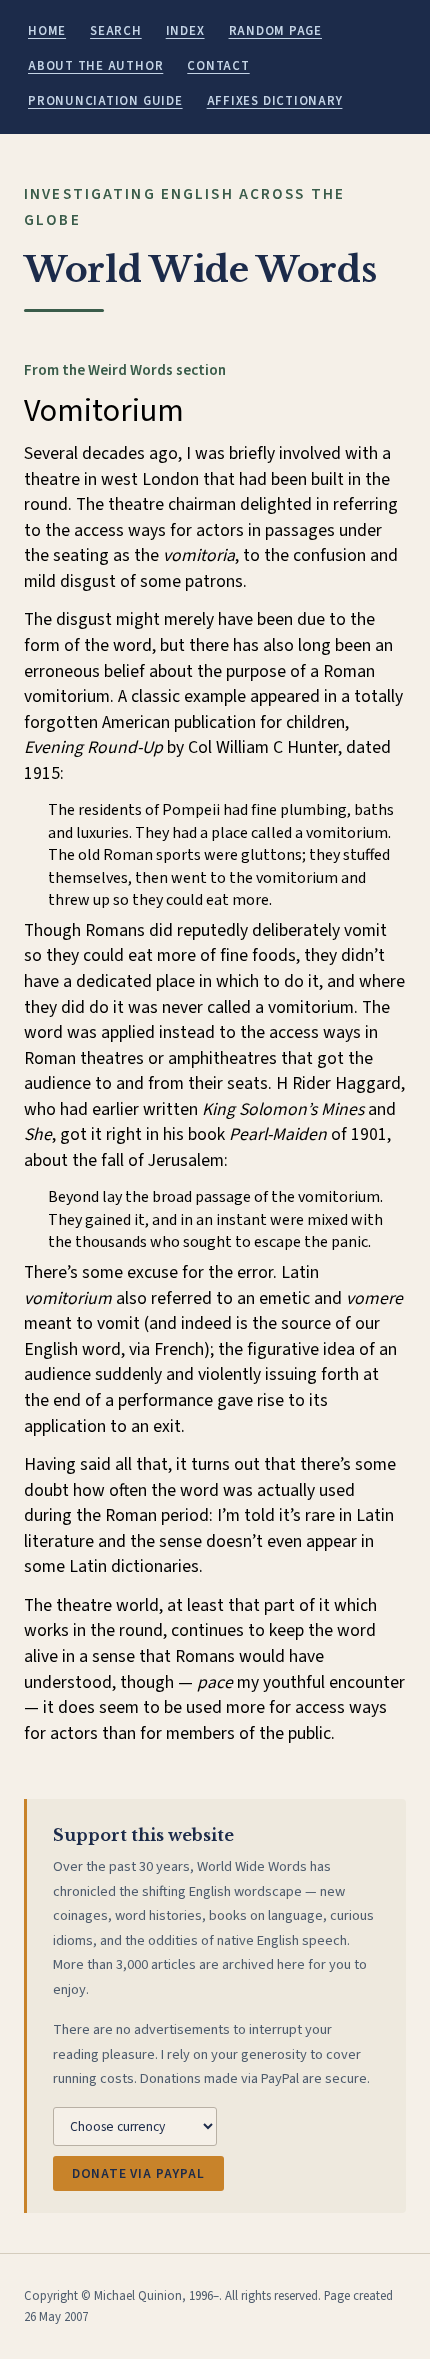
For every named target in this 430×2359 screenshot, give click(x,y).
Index (185, 31)
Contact (218, 66)
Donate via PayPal (138, 2173)
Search (116, 31)
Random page (275, 31)
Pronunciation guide (105, 101)
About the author (95, 66)
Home (47, 31)
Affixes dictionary (275, 101)
